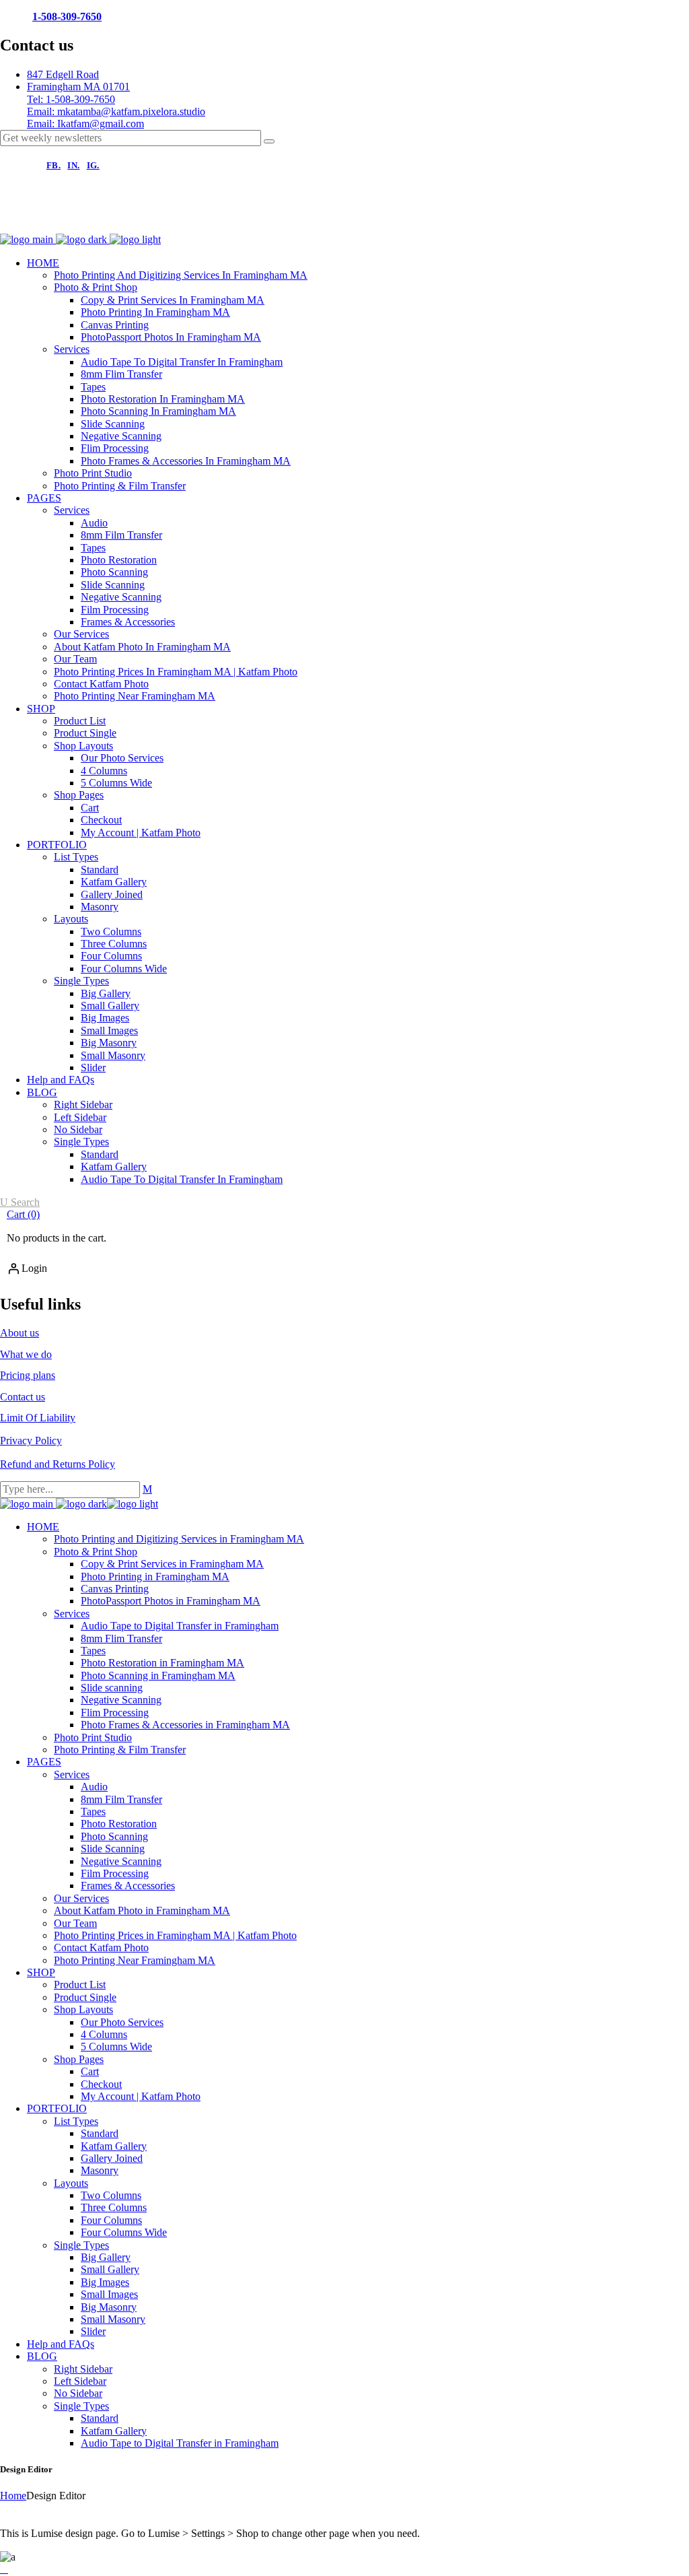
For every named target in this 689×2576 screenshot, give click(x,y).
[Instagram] (63, 219)
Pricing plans (28, 1375)
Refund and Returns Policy (58, 1464)
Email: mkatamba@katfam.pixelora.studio (116, 111)
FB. (53, 165)
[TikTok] (109, 219)
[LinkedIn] (201, 219)
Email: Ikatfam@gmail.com (85, 124)
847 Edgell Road (63, 74)
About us (20, 1333)
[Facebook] (17, 219)
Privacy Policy (31, 1440)
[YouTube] (155, 219)
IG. (93, 165)
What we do (26, 1354)
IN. (73, 165)
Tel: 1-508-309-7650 (71, 99)
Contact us (23, 1397)
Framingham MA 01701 (78, 87)
